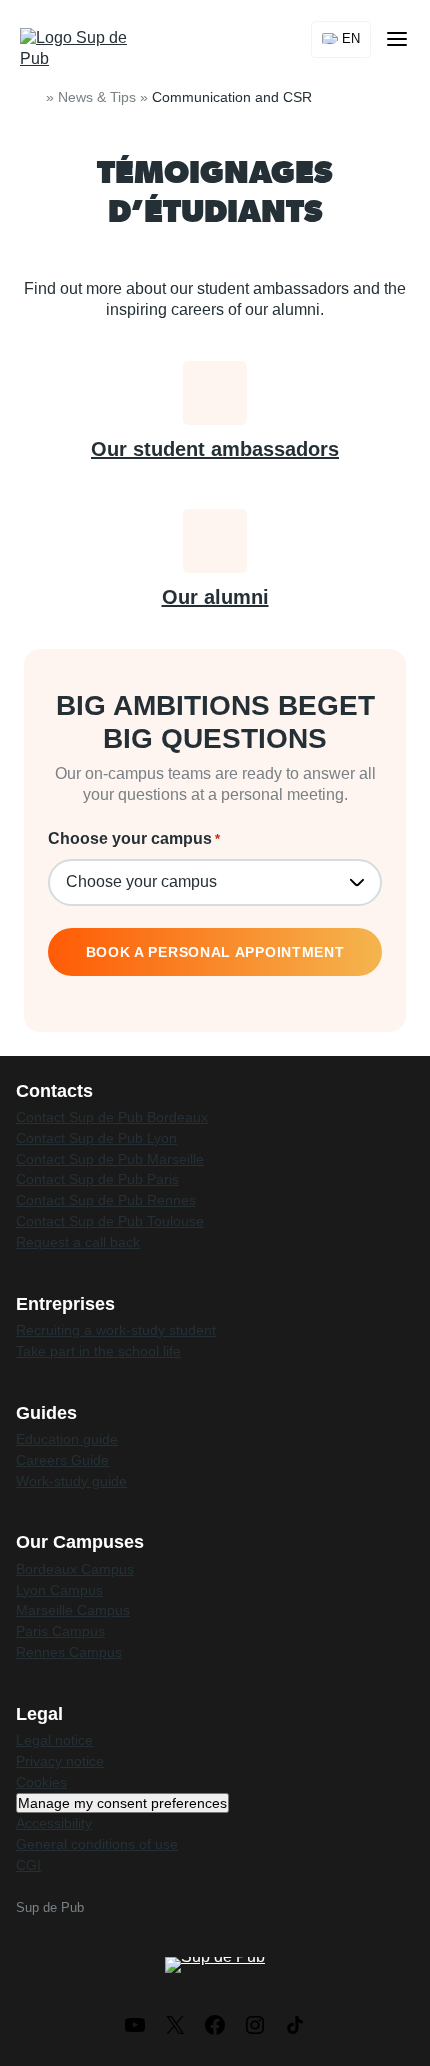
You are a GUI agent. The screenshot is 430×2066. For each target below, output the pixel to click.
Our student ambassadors (215, 449)
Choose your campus (134, 838)
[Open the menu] (397, 39)
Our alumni (215, 597)
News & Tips (97, 97)
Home (32, 97)
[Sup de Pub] (82, 49)
